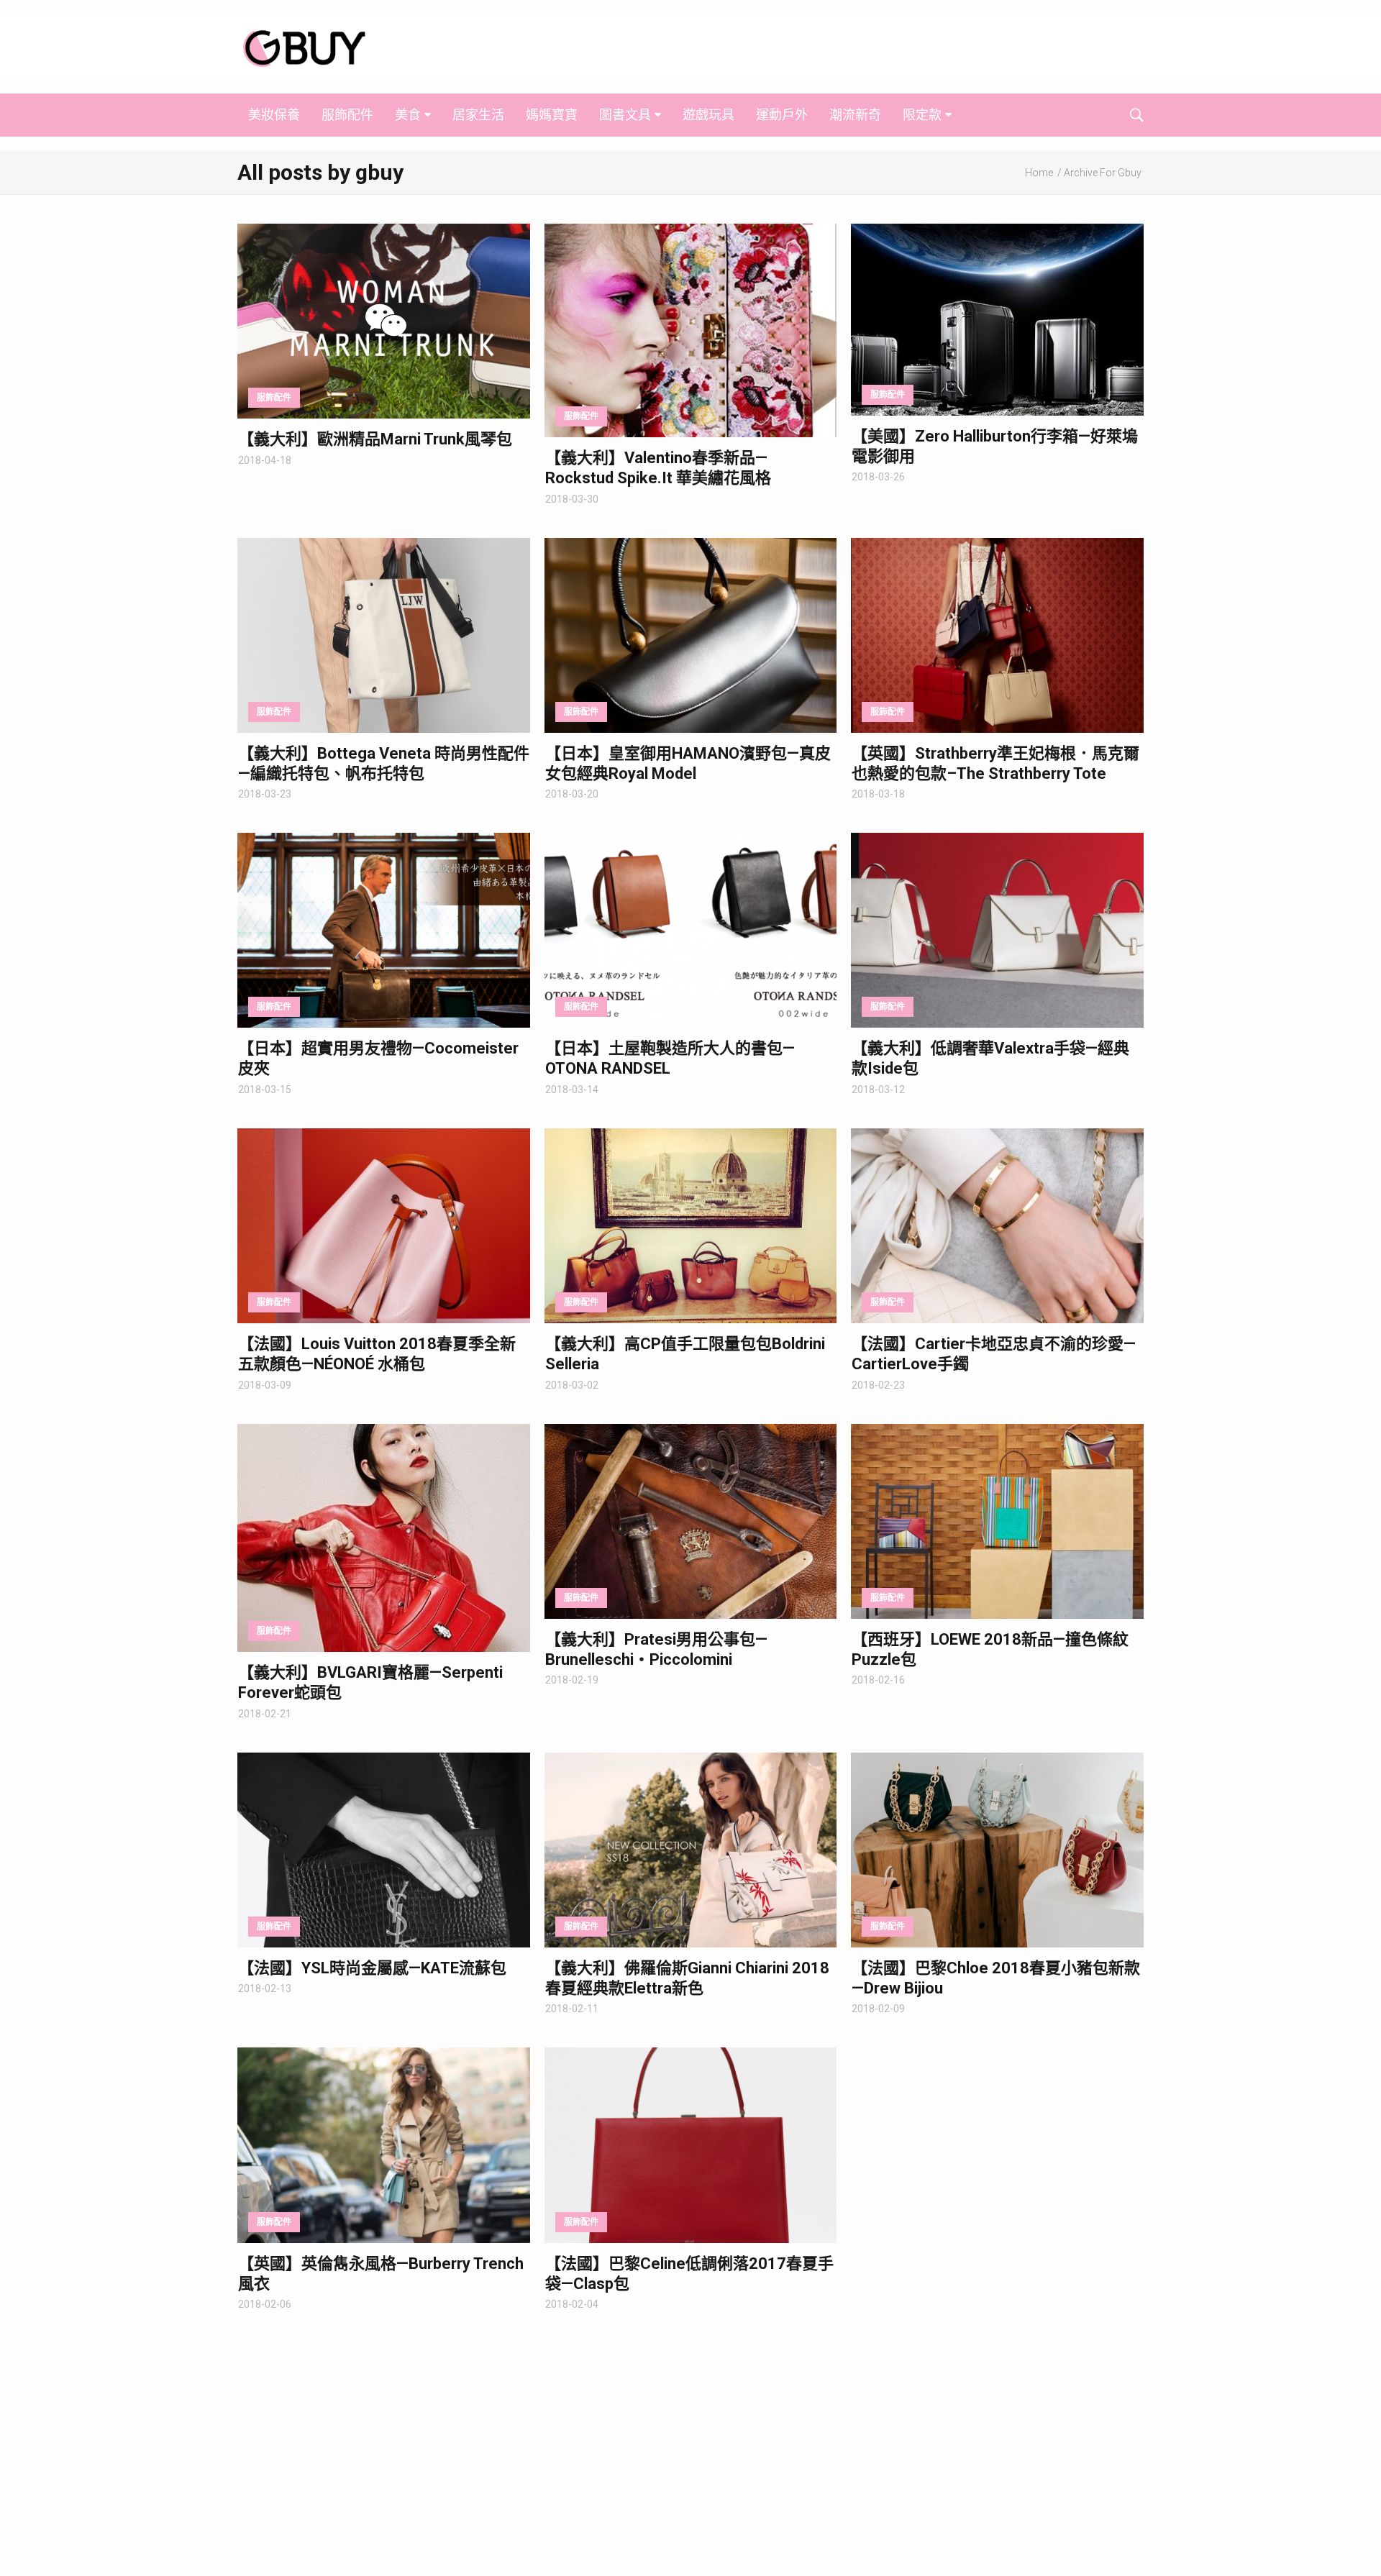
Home (1039, 173)
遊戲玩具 (708, 115)
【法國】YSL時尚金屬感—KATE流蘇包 (372, 1968)
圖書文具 (625, 115)
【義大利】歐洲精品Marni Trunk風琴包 (375, 439)
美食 (408, 115)
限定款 (922, 115)
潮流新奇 (855, 115)
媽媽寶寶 (552, 115)
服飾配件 (347, 115)
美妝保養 (274, 115)
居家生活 (478, 115)
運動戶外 (782, 115)
